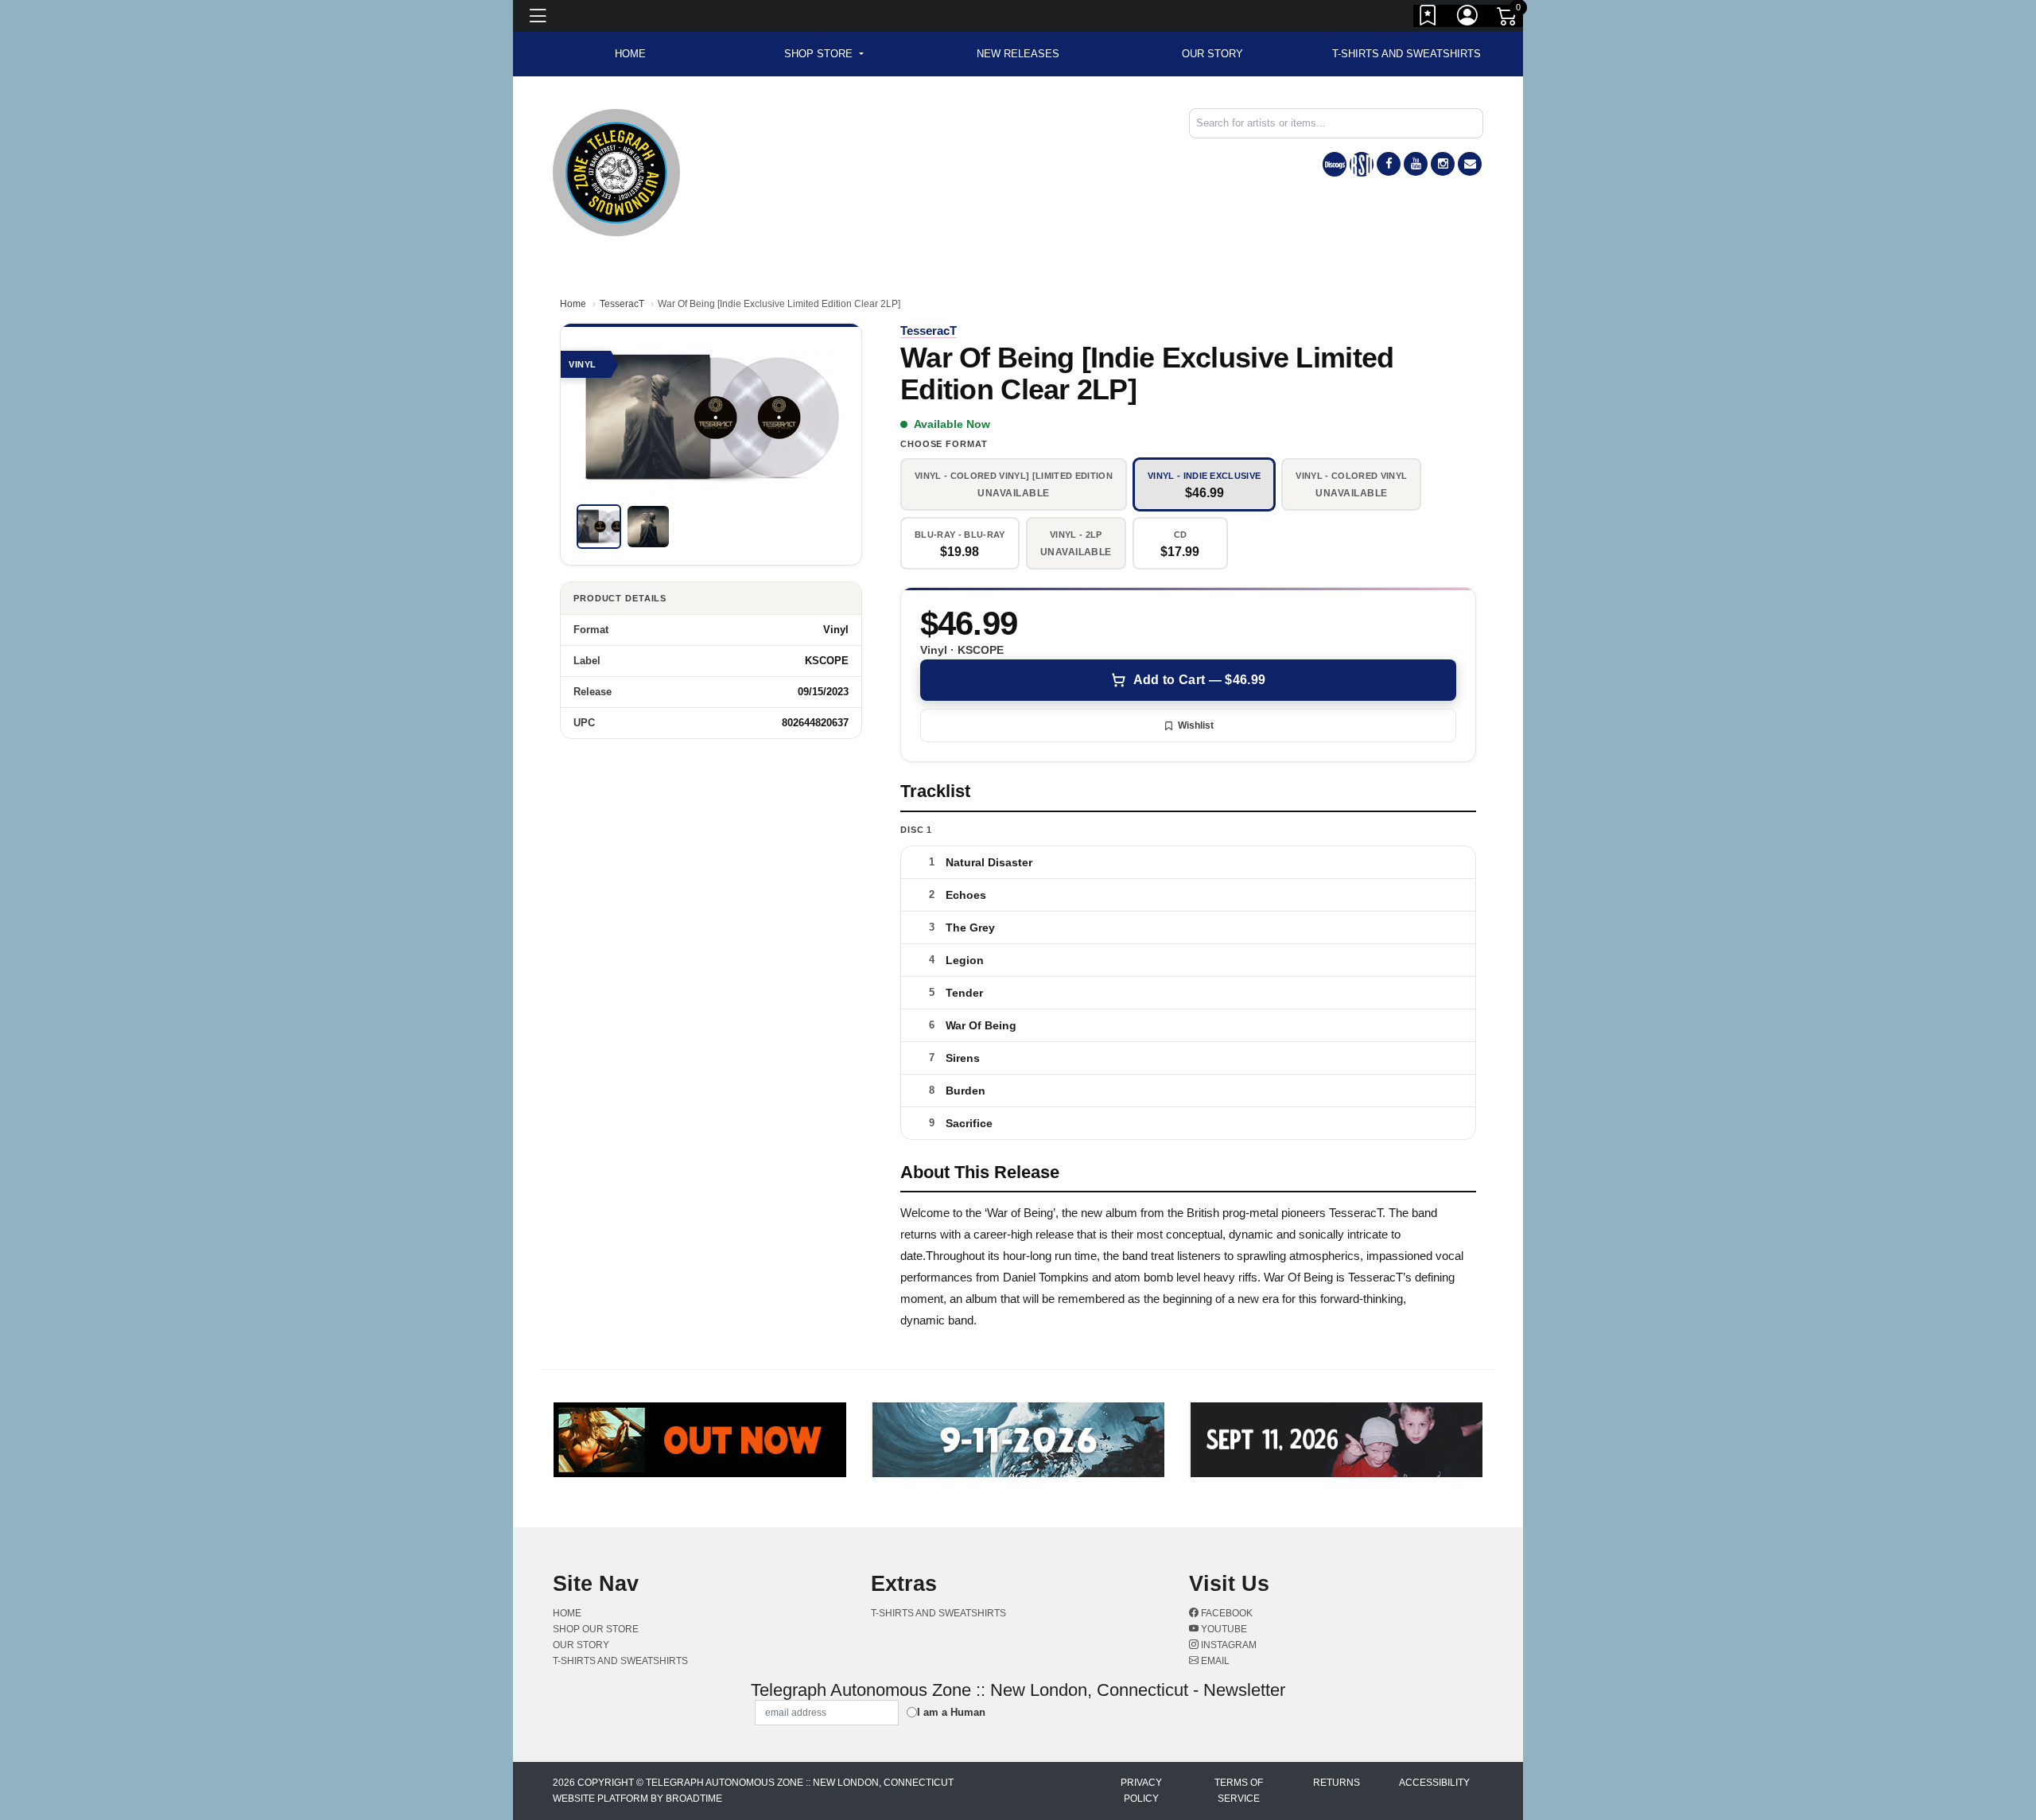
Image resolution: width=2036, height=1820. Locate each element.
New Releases (1018, 54)
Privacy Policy (1141, 1791)
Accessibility (1434, 1783)
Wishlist (1196, 725)
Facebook (1226, 1613)
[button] (824, 54)
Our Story (1212, 54)
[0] (1508, 19)
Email (1214, 1661)
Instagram (1228, 1645)
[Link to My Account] (1468, 18)
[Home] (616, 171)
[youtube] (1416, 164)
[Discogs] (1335, 164)
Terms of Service (1239, 1791)
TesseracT (622, 304)
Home (573, 304)
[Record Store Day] (1362, 164)
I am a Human (951, 1712)
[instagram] (1443, 164)
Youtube (1223, 1629)
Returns (1337, 1783)
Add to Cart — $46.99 (1199, 680)
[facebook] (1389, 164)
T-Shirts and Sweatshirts (1407, 54)
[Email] (1470, 164)
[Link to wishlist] (1428, 18)
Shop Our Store (596, 1629)
